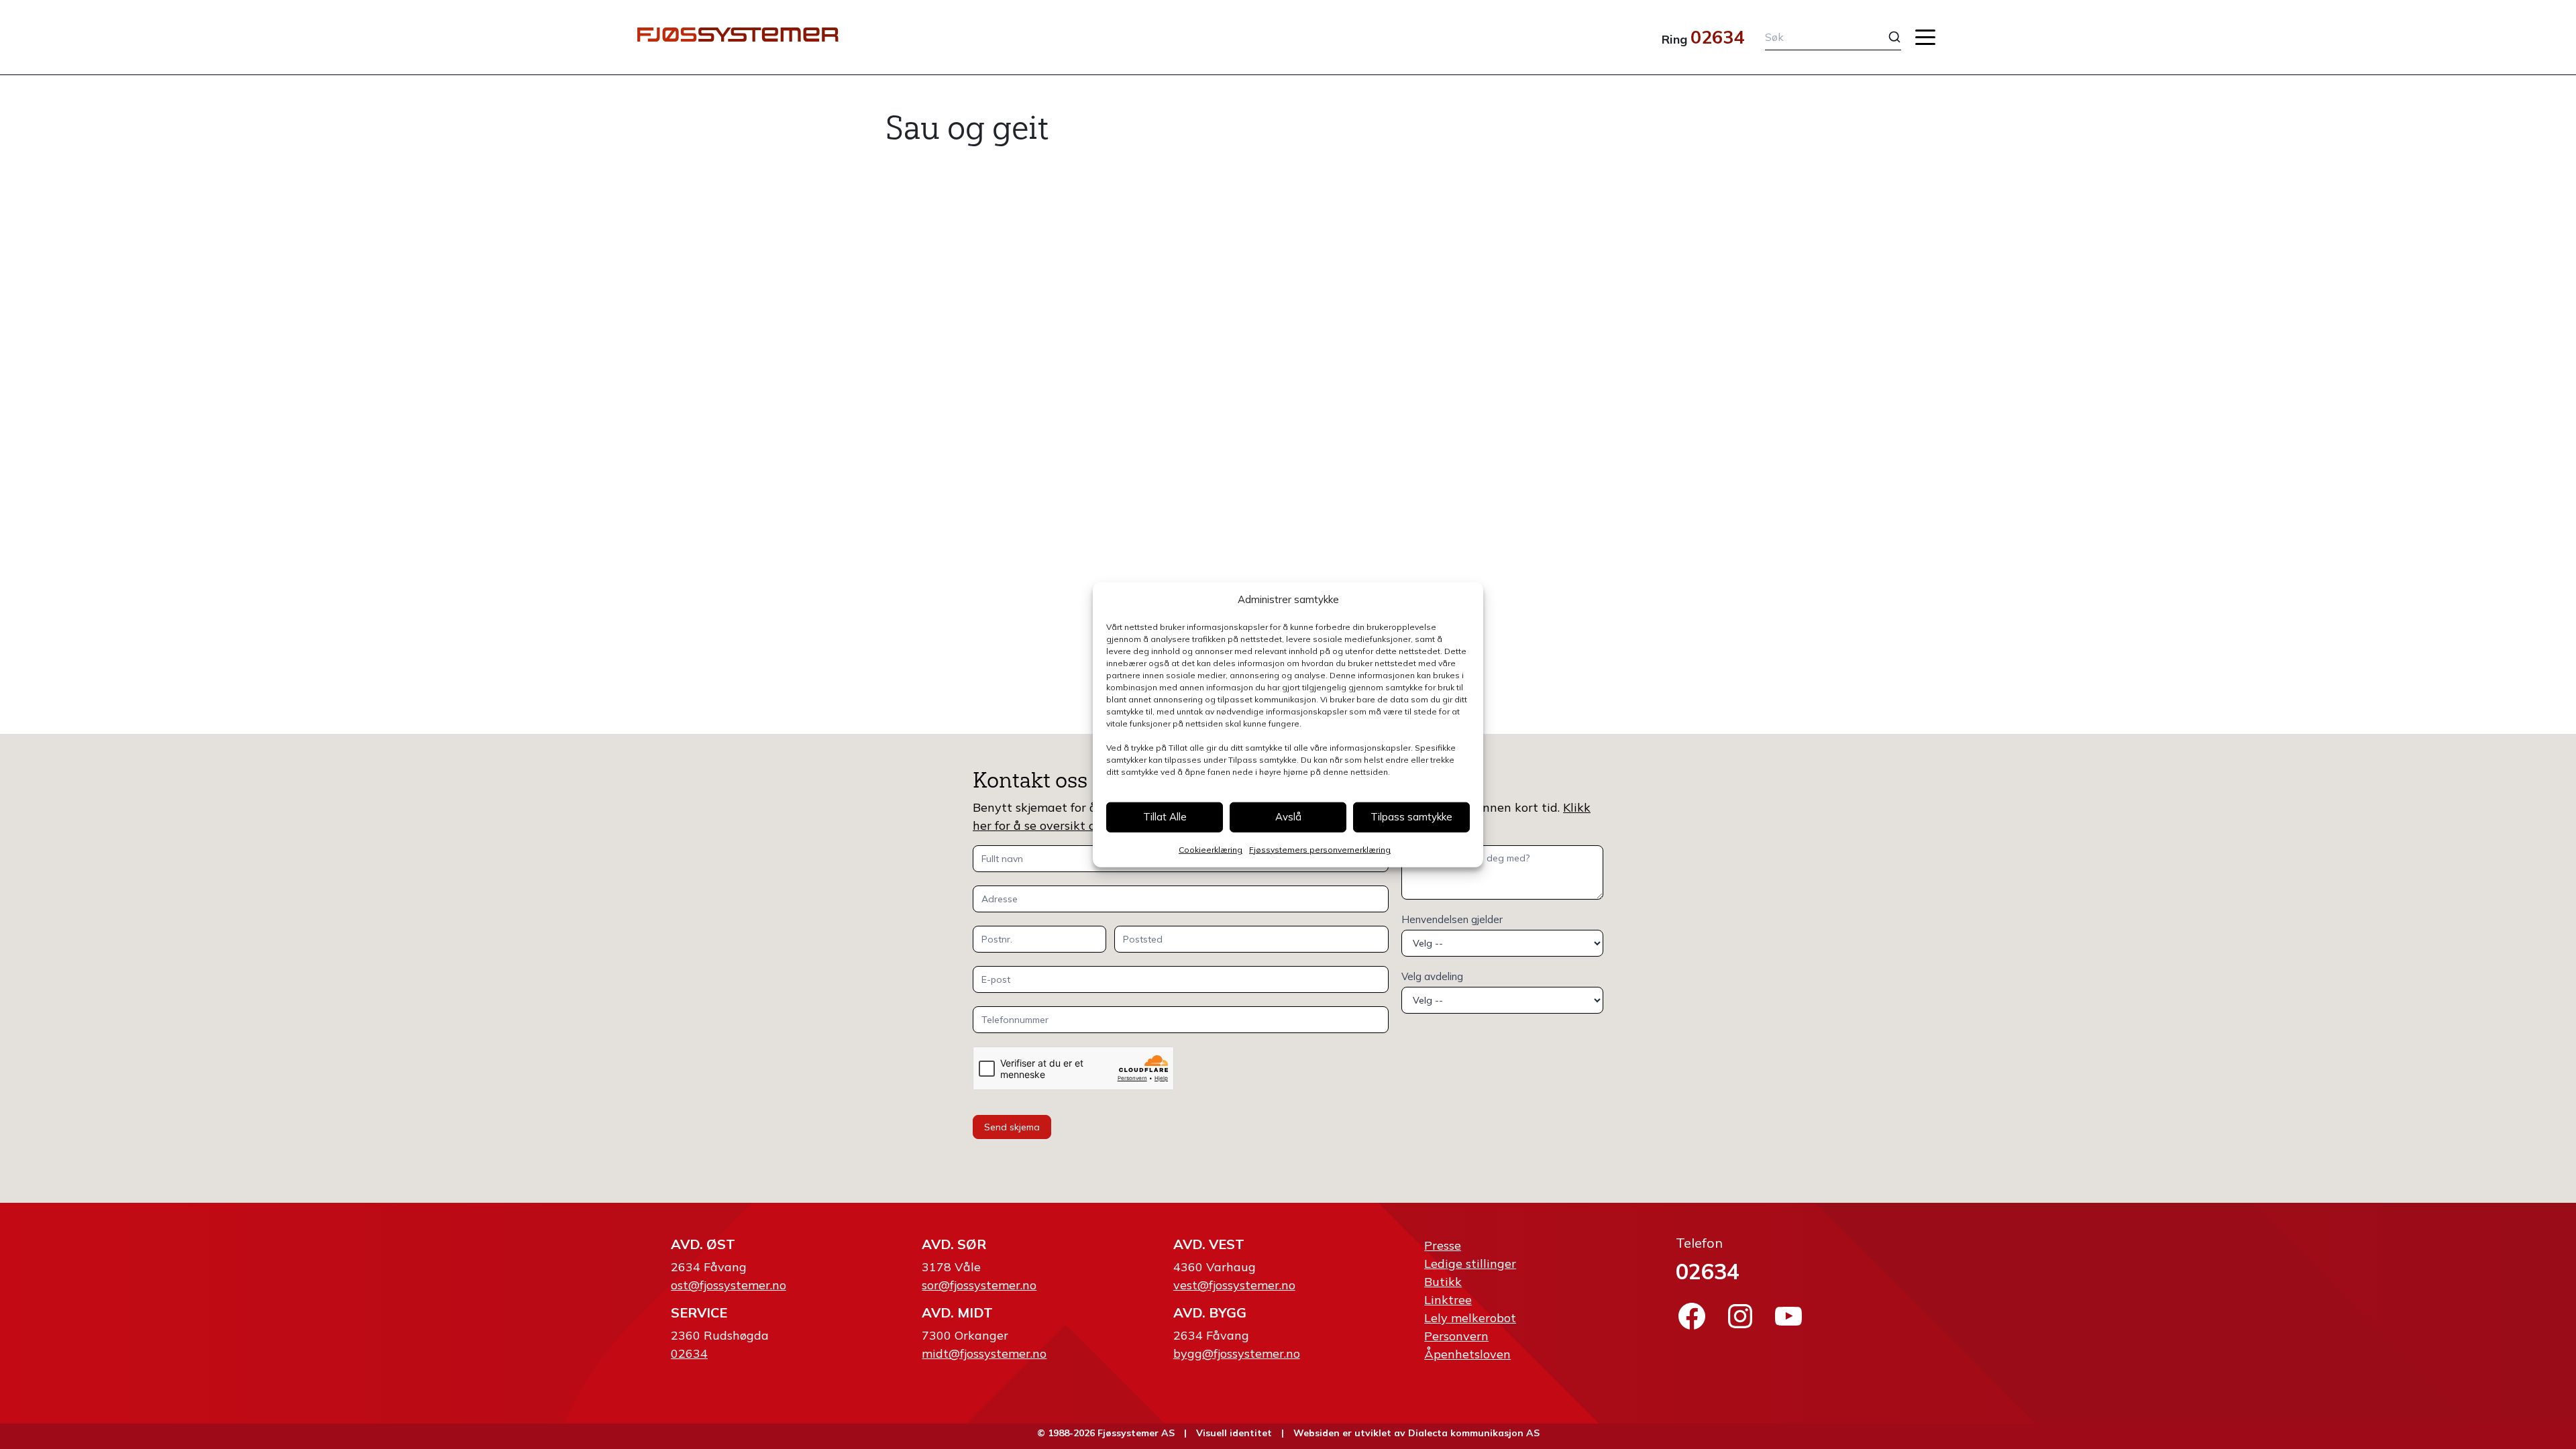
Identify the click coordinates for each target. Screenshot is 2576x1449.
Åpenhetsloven (1467, 1354)
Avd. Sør (954, 1244)
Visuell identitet (1234, 1433)
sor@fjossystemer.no (979, 1285)
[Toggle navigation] (1925, 37)
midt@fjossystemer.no (984, 1353)
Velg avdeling (1432, 976)
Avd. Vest (1209, 1244)
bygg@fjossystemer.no (1237, 1353)
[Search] (1884, 37)
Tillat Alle (1165, 817)
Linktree (1448, 1300)
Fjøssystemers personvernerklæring (1320, 849)
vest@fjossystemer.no (1234, 1285)
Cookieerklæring (1211, 849)
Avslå (1288, 817)
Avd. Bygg (1210, 1312)
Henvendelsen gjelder (1452, 919)
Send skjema (1012, 1127)
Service (699, 1312)
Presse (1443, 1245)
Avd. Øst (703, 1244)
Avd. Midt (957, 1312)
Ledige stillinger (1470, 1264)
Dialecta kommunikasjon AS (1474, 1433)
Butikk (1443, 1282)
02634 (1717, 37)
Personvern (1456, 1336)
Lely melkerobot (1470, 1318)
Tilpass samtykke (1411, 817)
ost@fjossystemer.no (729, 1285)
